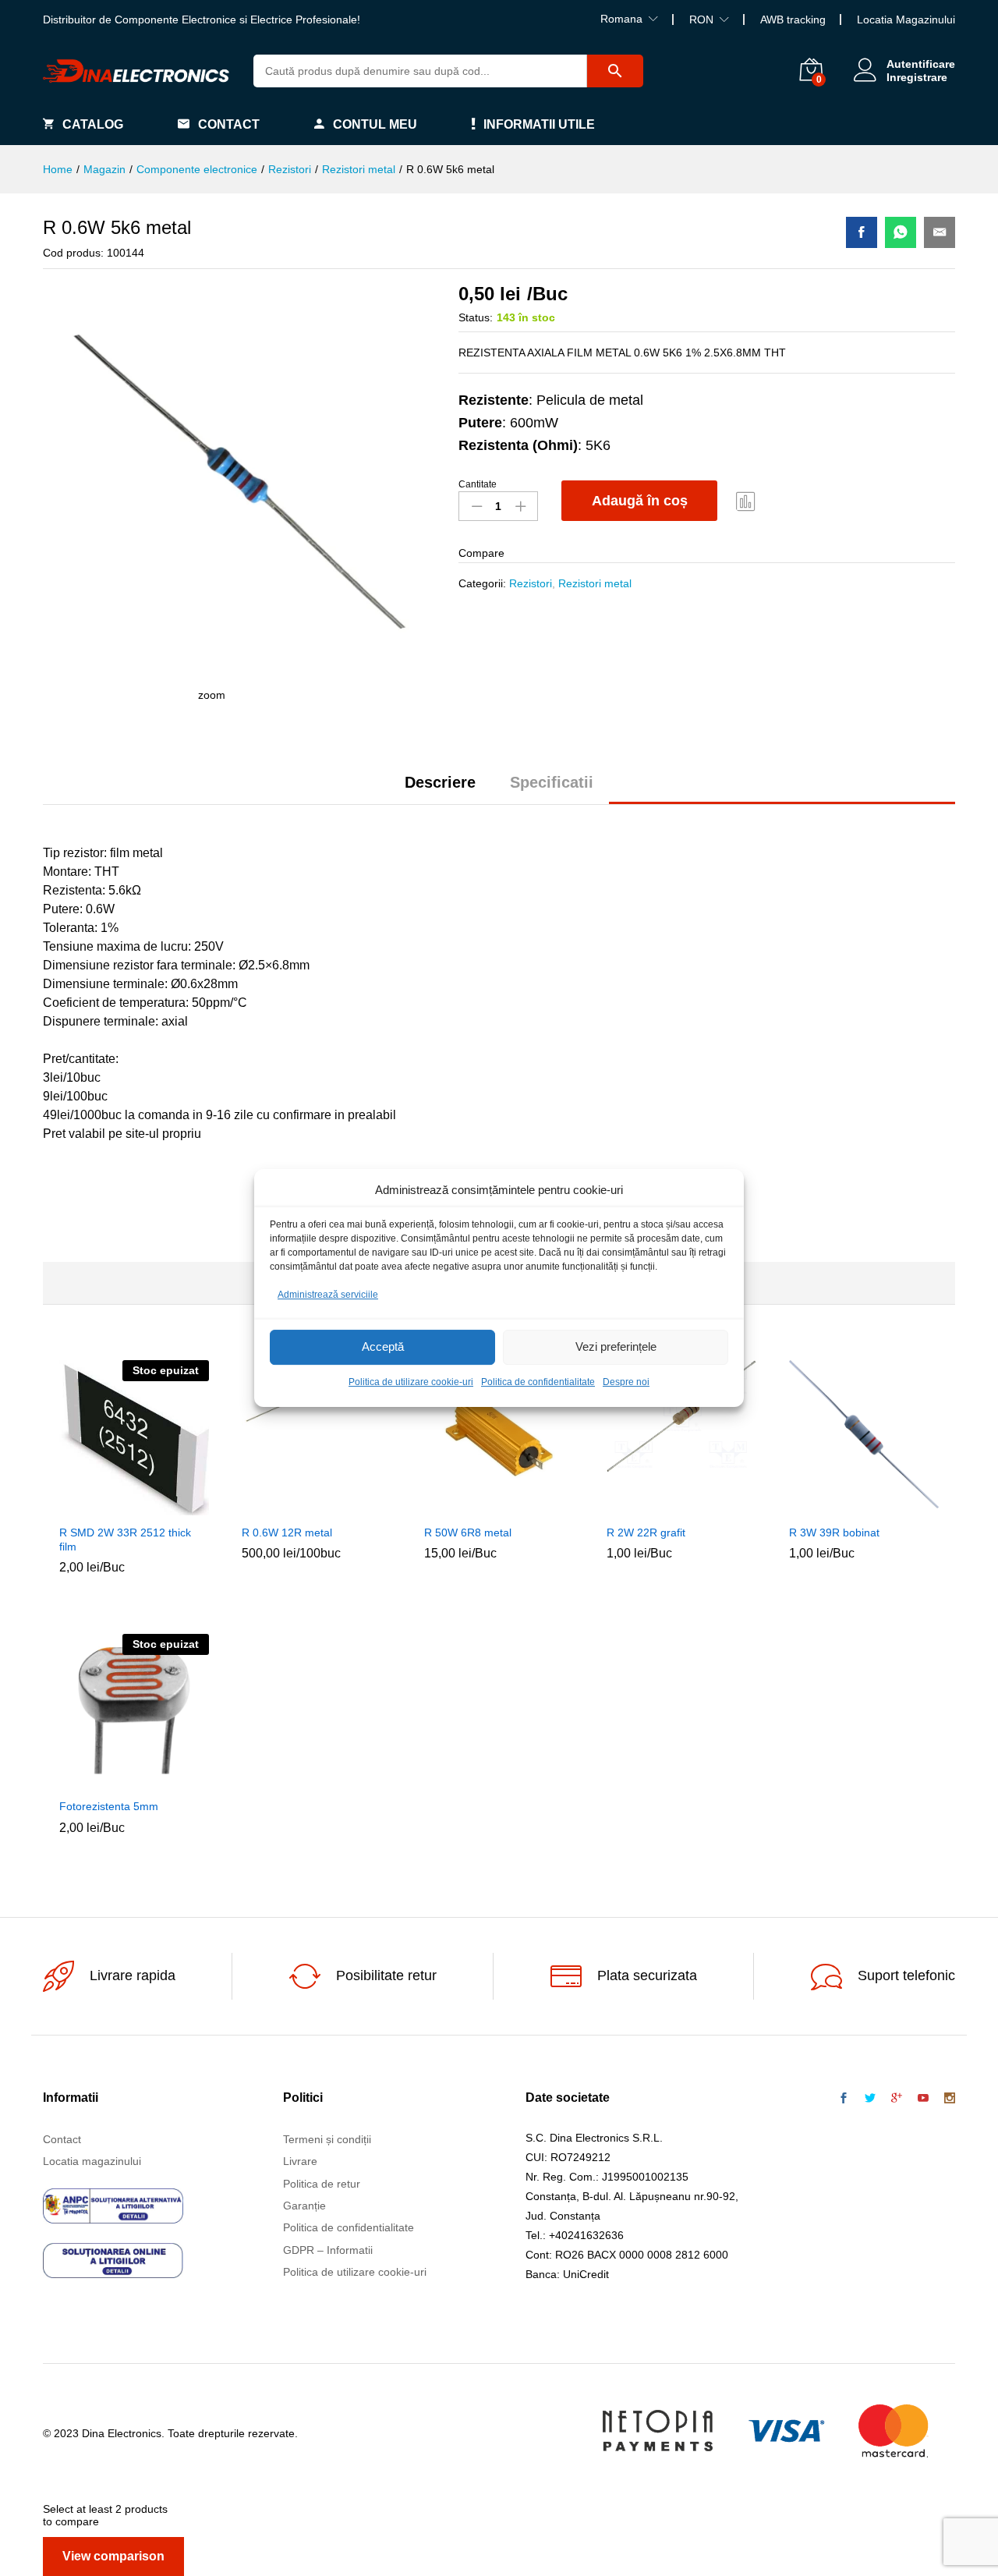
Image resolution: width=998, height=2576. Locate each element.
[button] (281, 1507)
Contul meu (375, 124)
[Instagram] (950, 2099)
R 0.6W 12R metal (287, 1532)
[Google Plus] (897, 2099)
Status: (476, 317)
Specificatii (552, 782)
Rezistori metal (595, 583)
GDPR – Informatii (328, 2250)
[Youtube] (923, 2099)
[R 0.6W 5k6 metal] (862, 232)
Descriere (440, 782)
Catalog (93, 124)
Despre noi (626, 1382)
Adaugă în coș (640, 501)
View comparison (113, 2556)
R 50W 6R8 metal (468, 1532)
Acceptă (383, 1347)
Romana (621, 19)
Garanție (304, 2206)
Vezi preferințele (616, 1347)
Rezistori (531, 583)
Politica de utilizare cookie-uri (411, 1382)
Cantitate (478, 484)
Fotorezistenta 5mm (109, 1806)
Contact (229, 124)
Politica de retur (322, 2184)
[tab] (440, 789)
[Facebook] (844, 2099)
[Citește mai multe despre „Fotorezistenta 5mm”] (98, 1781)
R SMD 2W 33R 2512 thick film (125, 1540)
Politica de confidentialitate (538, 1382)
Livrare (300, 2161)
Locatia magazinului (92, 2161)
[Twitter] (870, 2099)
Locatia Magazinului (906, 19)
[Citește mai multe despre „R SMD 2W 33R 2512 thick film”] (98, 1507)
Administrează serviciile (328, 1295)
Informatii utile (539, 124)
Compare (746, 501)
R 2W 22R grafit (646, 1532)
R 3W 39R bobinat (834, 1532)
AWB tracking (793, 19)
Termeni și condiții (327, 2139)
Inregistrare (917, 77)
